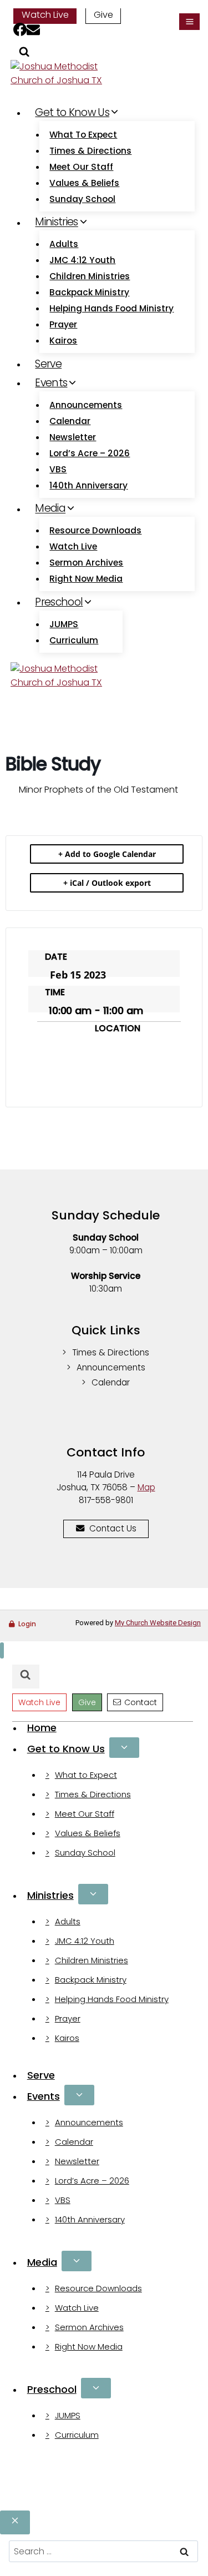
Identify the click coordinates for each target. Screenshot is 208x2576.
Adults (64, 244)
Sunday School (82, 199)
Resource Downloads (95, 530)
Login (27, 1624)
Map (146, 1487)
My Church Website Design (158, 1623)
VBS (58, 469)
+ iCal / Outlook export (107, 883)
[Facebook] (20, 31)
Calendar (70, 421)
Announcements (86, 405)
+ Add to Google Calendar (107, 854)
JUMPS (64, 624)
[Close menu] (2, 1650)
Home (42, 1728)
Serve (48, 364)
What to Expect (83, 135)
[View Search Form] (24, 54)
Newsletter (73, 437)
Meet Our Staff (81, 167)
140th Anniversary (88, 485)
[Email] (33, 31)
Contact (141, 1702)
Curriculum (74, 640)
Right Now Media (86, 579)
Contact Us (113, 1528)
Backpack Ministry (89, 292)
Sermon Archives (86, 563)
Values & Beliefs (84, 183)
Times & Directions (90, 151)
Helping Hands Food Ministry (111, 308)
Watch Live (45, 15)
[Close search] (15, 2522)
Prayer (63, 324)
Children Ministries (90, 276)
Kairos (63, 341)
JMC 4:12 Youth (82, 260)
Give (103, 15)
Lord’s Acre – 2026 (90, 453)
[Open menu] (189, 22)
